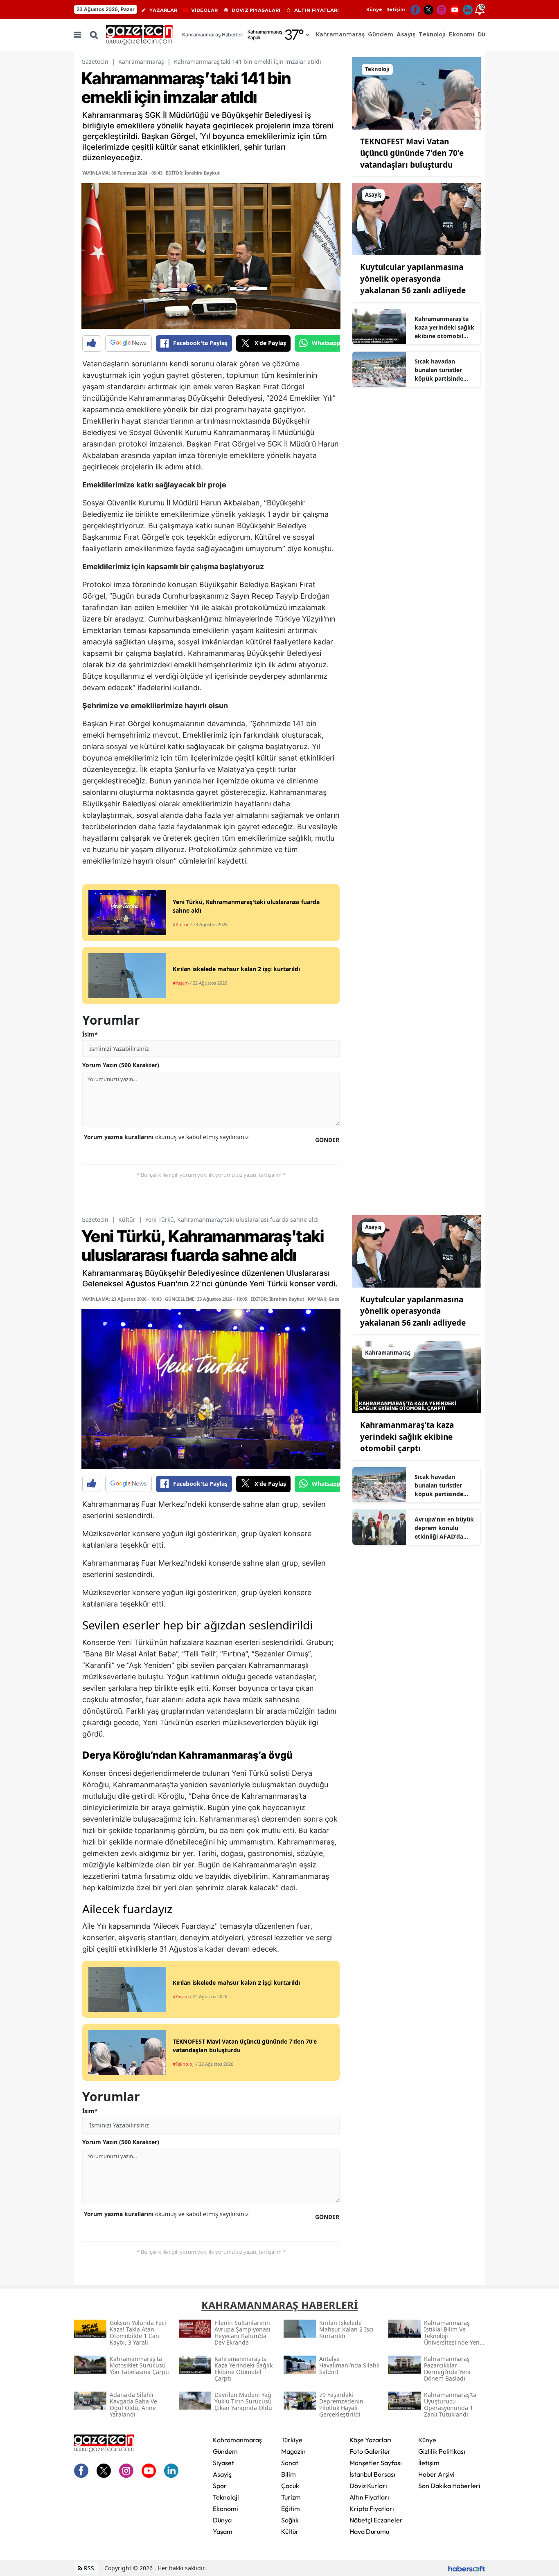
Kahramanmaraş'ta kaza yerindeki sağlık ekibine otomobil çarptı (444, 328)
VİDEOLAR (204, 10)
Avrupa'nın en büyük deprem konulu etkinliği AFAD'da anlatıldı (444, 1528)
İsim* (90, 1034)
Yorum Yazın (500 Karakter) (121, 1065)
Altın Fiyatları (369, 2497)
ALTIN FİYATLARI (317, 10)
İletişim (396, 9)
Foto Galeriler (370, 2451)
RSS (88, 2568)
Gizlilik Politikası (442, 2451)
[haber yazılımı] (467, 2568)
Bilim (289, 2474)
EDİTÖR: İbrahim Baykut (193, 173)
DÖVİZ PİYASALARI (256, 10)
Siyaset (223, 2463)
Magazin (293, 2451)
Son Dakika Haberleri (449, 2486)
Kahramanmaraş (141, 62)
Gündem (225, 2451)
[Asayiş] (416, 218)
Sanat (290, 2463)
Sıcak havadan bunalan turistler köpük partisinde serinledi (439, 370)
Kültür (127, 1220)
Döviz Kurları (368, 2486)
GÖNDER (327, 1140)
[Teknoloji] (416, 93)
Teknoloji (226, 2497)
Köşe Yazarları (371, 2440)
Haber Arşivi (436, 2474)
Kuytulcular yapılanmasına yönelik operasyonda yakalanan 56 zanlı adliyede (413, 279)
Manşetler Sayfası (376, 2463)
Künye (374, 9)
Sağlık (290, 2520)
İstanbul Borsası (372, 2474)
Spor (220, 2486)
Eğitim (291, 2509)
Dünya (222, 2520)
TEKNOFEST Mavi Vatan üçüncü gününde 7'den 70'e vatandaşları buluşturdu (412, 153)
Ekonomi (225, 2509)
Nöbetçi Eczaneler (376, 2520)
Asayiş (222, 2474)
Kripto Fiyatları (372, 2509)
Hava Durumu (369, 2531)
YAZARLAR (163, 10)
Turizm (291, 2497)
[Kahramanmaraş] (416, 1376)
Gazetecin (95, 62)
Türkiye (292, 2440)
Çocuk (290, 2486)
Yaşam (223, 2531)
